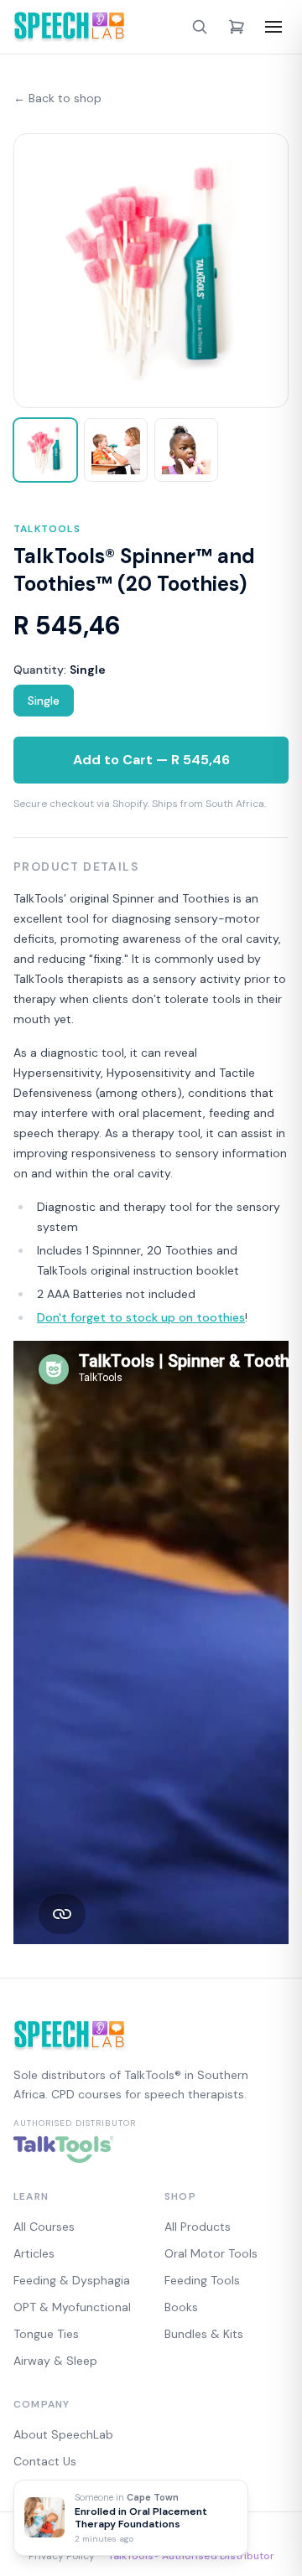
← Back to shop (57, 98)
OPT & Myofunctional (72, 2307)
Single (44, 701)
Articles (34, 2253)
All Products (198, 2227)
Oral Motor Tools (211, 2253)
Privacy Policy (62, 2556)
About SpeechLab (63, 2434)
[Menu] (273, 27)
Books (181, 2307)
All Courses (44, 2227)
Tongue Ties (46, 2334)
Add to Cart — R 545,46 (151, 760)
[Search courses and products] (200, 27)
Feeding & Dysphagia (72, 2280)
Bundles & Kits (204, 2334)
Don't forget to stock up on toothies (141, 1317)
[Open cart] (237, 27)
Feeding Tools (202, 2280)
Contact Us (45, 2461)
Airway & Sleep (55, 2361)
